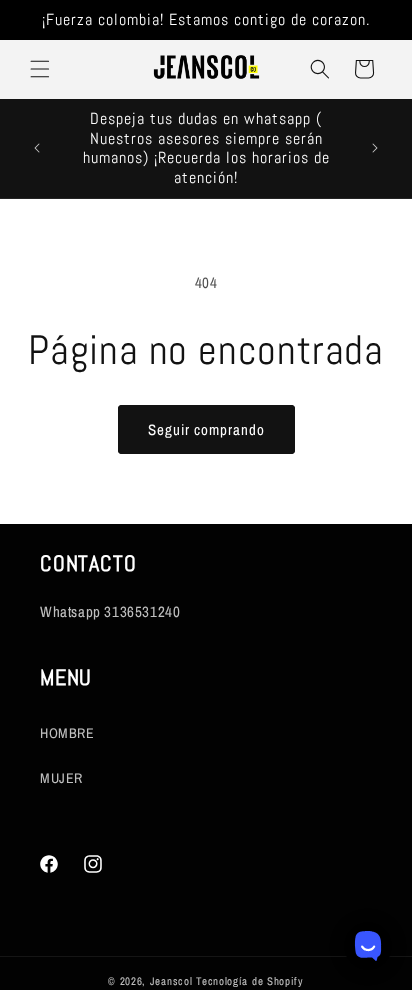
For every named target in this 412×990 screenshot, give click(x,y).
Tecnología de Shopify (250, 981)
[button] (40, 69)
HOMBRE (67, 733)
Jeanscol (173, 981)
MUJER (61, 778)
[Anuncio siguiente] (375, 148)
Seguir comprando (206, 429)
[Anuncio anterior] (37, 148)
